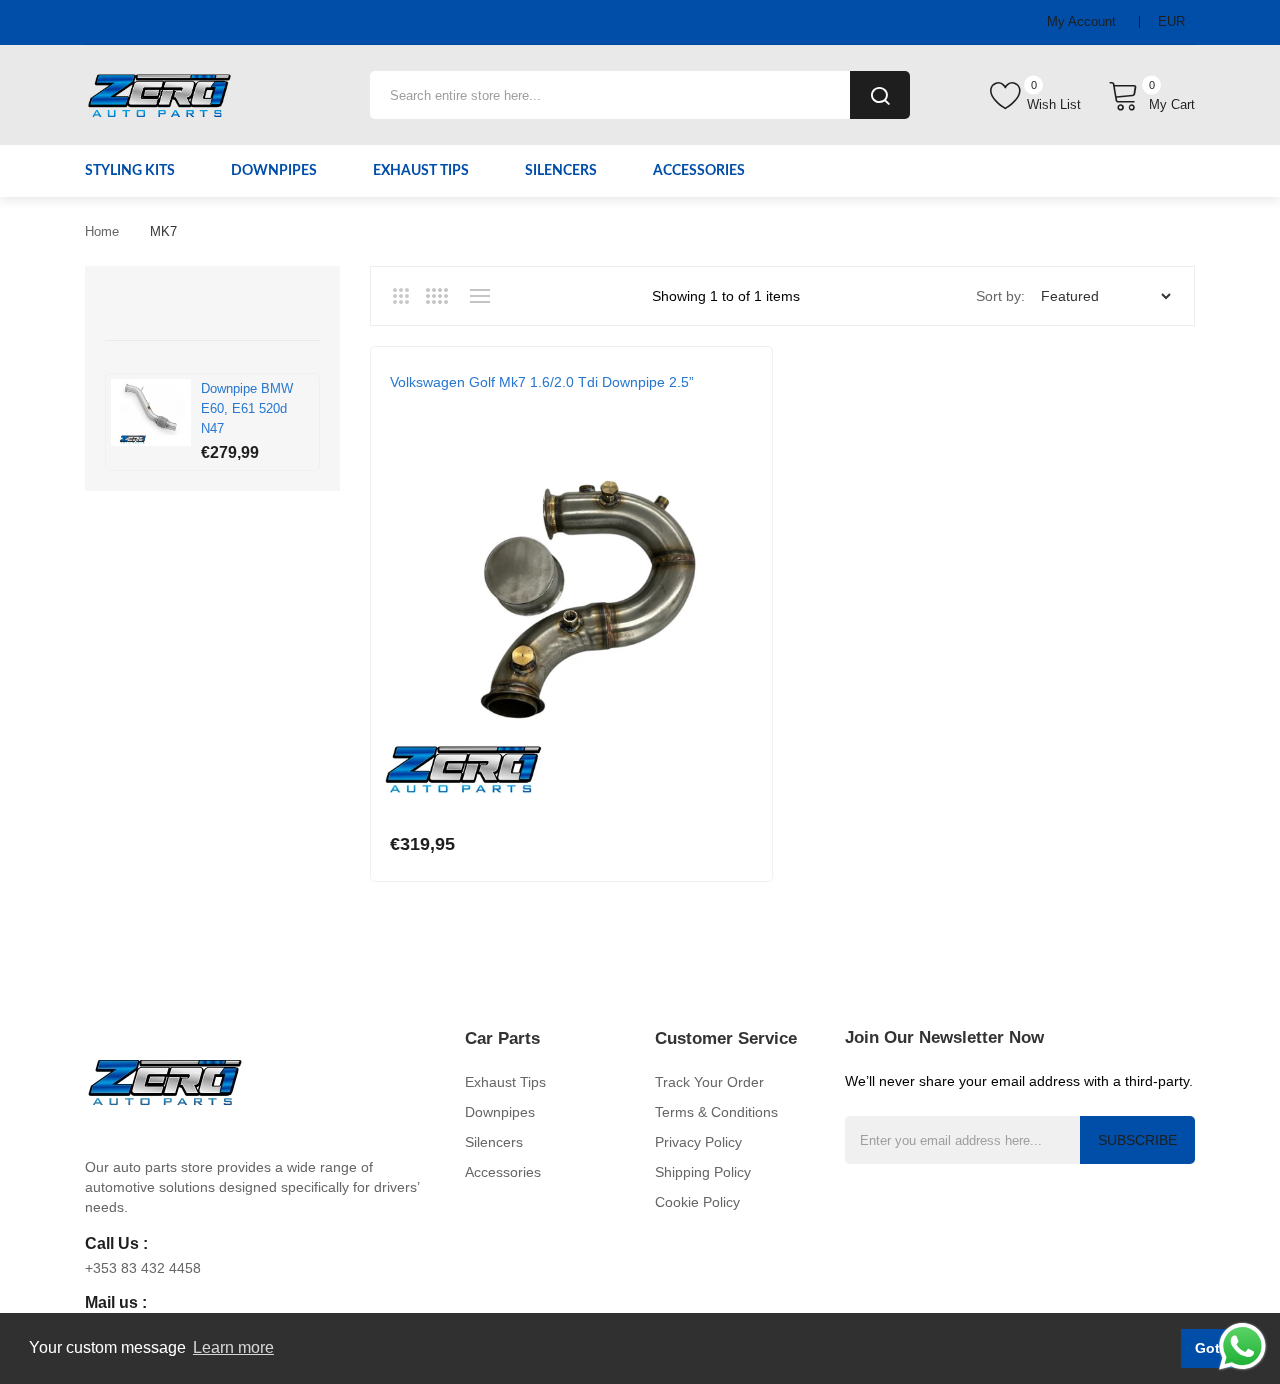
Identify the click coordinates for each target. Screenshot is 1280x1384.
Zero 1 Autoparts (448, 402)
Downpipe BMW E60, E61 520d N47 (247, 408)
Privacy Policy (698, 1142)
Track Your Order (709, 1082)
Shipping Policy (703, 1172)
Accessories (503, 1172)
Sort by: (1000, 296)
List (479, 296)
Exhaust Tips (505, 1082)
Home (102, 231)
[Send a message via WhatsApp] (1242, 1346)
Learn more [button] (233, 1347)
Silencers (494, 1142)
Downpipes (500, 1112)
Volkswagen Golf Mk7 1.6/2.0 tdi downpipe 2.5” (542, 382)
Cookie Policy (697, 1202)
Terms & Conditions (716, 1112)
